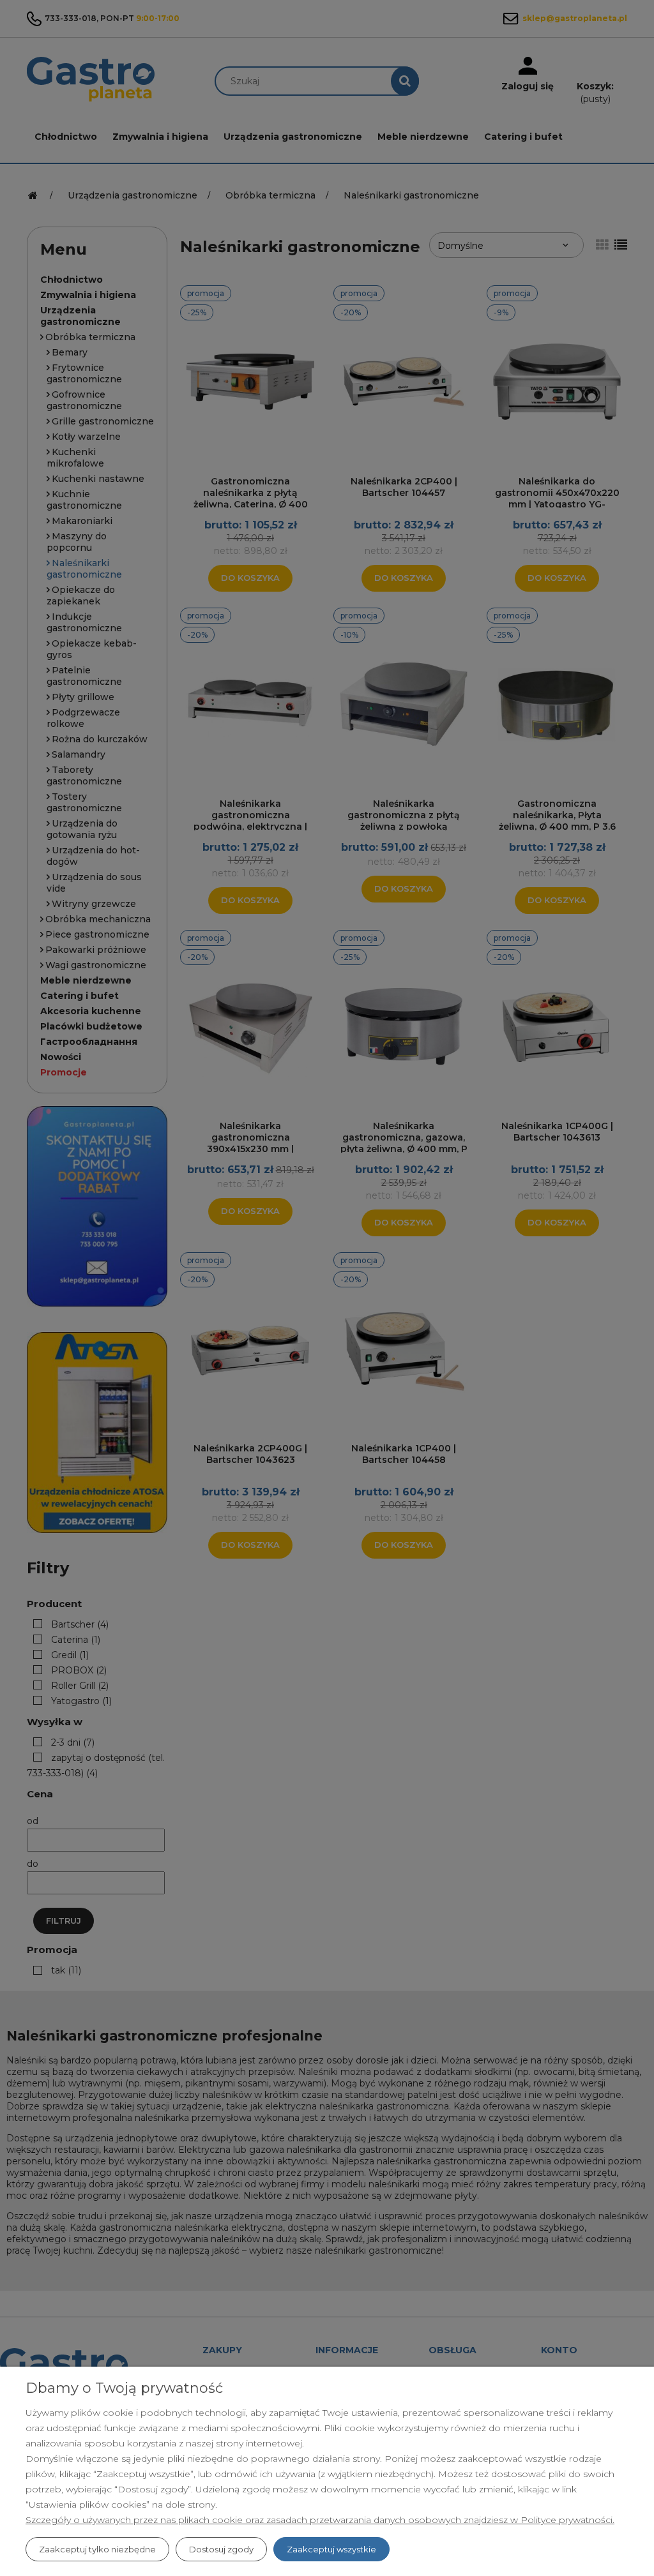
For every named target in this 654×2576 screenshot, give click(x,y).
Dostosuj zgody (221, 2549)
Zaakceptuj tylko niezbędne (97, 2549)
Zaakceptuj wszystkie (331, 2549)
